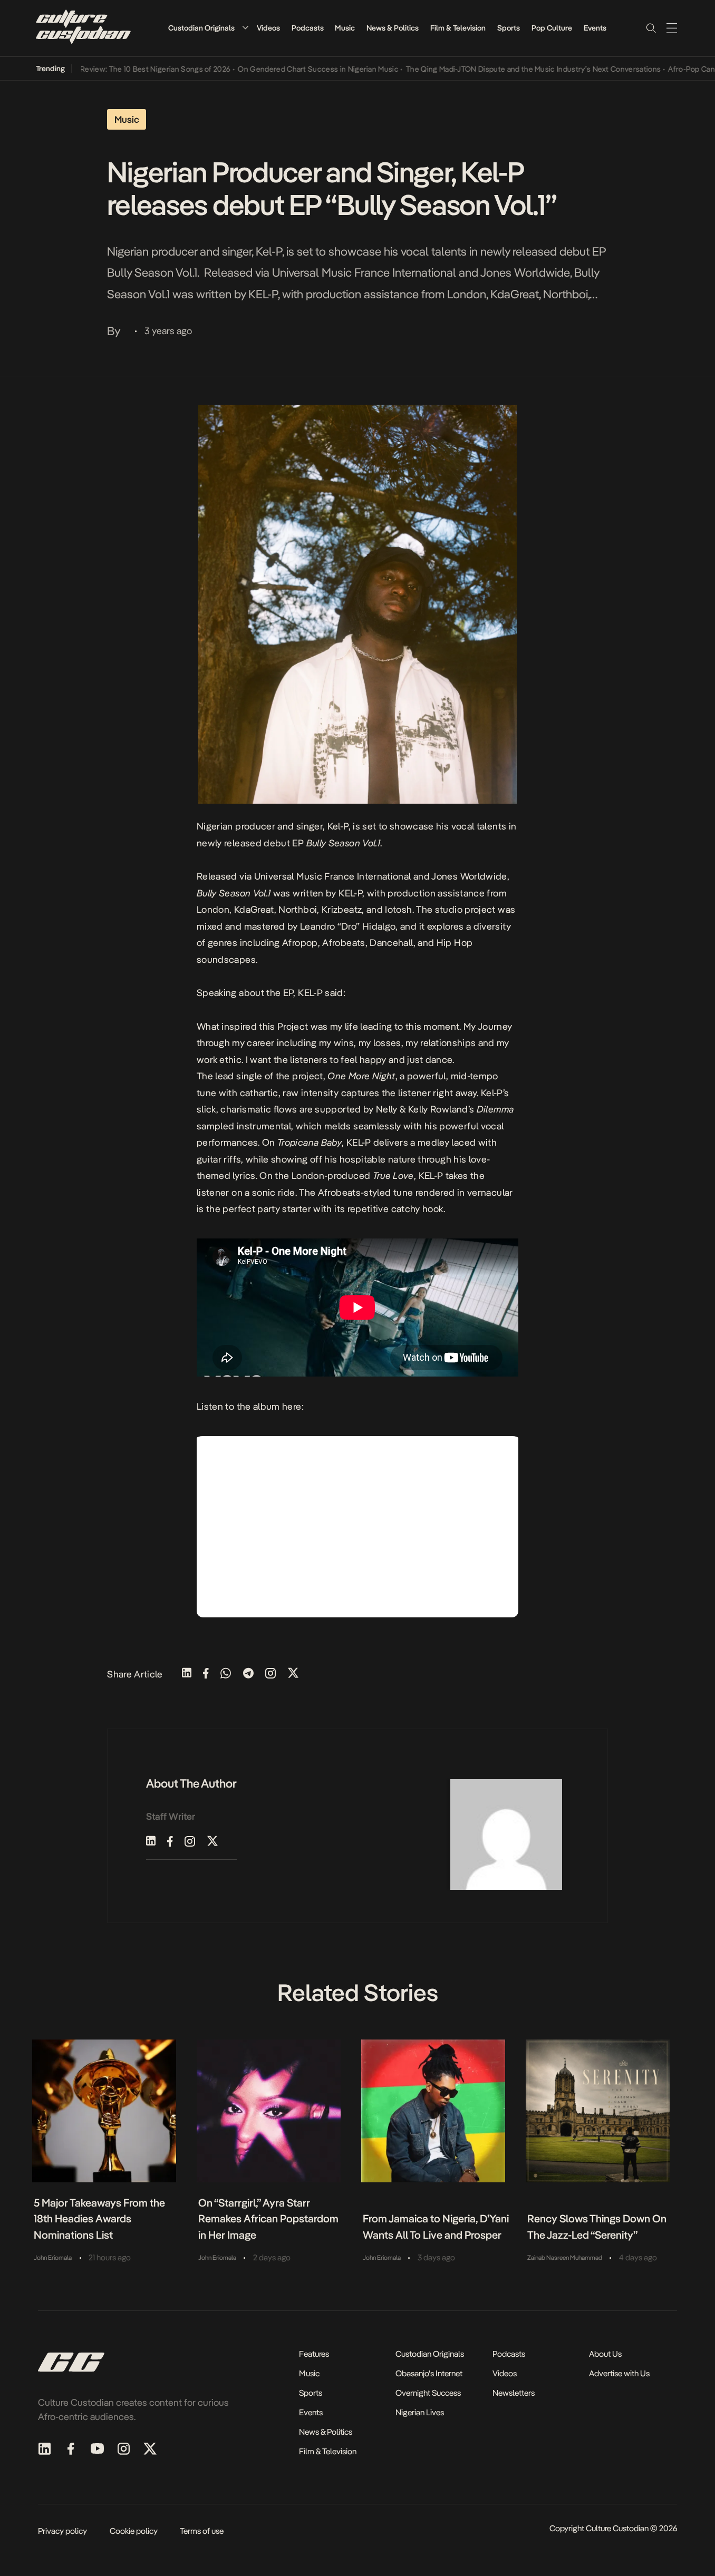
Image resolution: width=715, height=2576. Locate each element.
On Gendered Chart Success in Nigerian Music (286, 69)
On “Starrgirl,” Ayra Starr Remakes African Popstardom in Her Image (268, 2219)
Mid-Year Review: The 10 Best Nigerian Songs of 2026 (107, 69)
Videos (268, 28)
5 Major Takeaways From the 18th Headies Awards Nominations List (99, 2219)
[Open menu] (672, 28)
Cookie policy (134, 2531)
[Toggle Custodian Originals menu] (245, 28)
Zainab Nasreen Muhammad (565, 2258)
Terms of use (202, 2531)
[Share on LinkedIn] (187, 1674)
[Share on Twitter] (293, 1674)
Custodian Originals (201, 28)
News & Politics (393, 28)
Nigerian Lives (420, 2412)
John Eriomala (53, 2258)
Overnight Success (428, 2393)
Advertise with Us (619, 2373)
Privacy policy (62, 2531)
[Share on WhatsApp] (226, 1674)
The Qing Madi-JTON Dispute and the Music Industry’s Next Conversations (500, 69)
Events (595, 28)
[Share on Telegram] (248, 1674)
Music (345, 28)
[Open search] (651, 28)
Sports (509, 28)
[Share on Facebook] (206, 1674)
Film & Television (458, 28)
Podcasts (308, 28)
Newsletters (514, 2393)
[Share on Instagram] (270, 1674)
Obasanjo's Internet (429, 2373)
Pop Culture (552, 28)
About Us (605, 2354)
